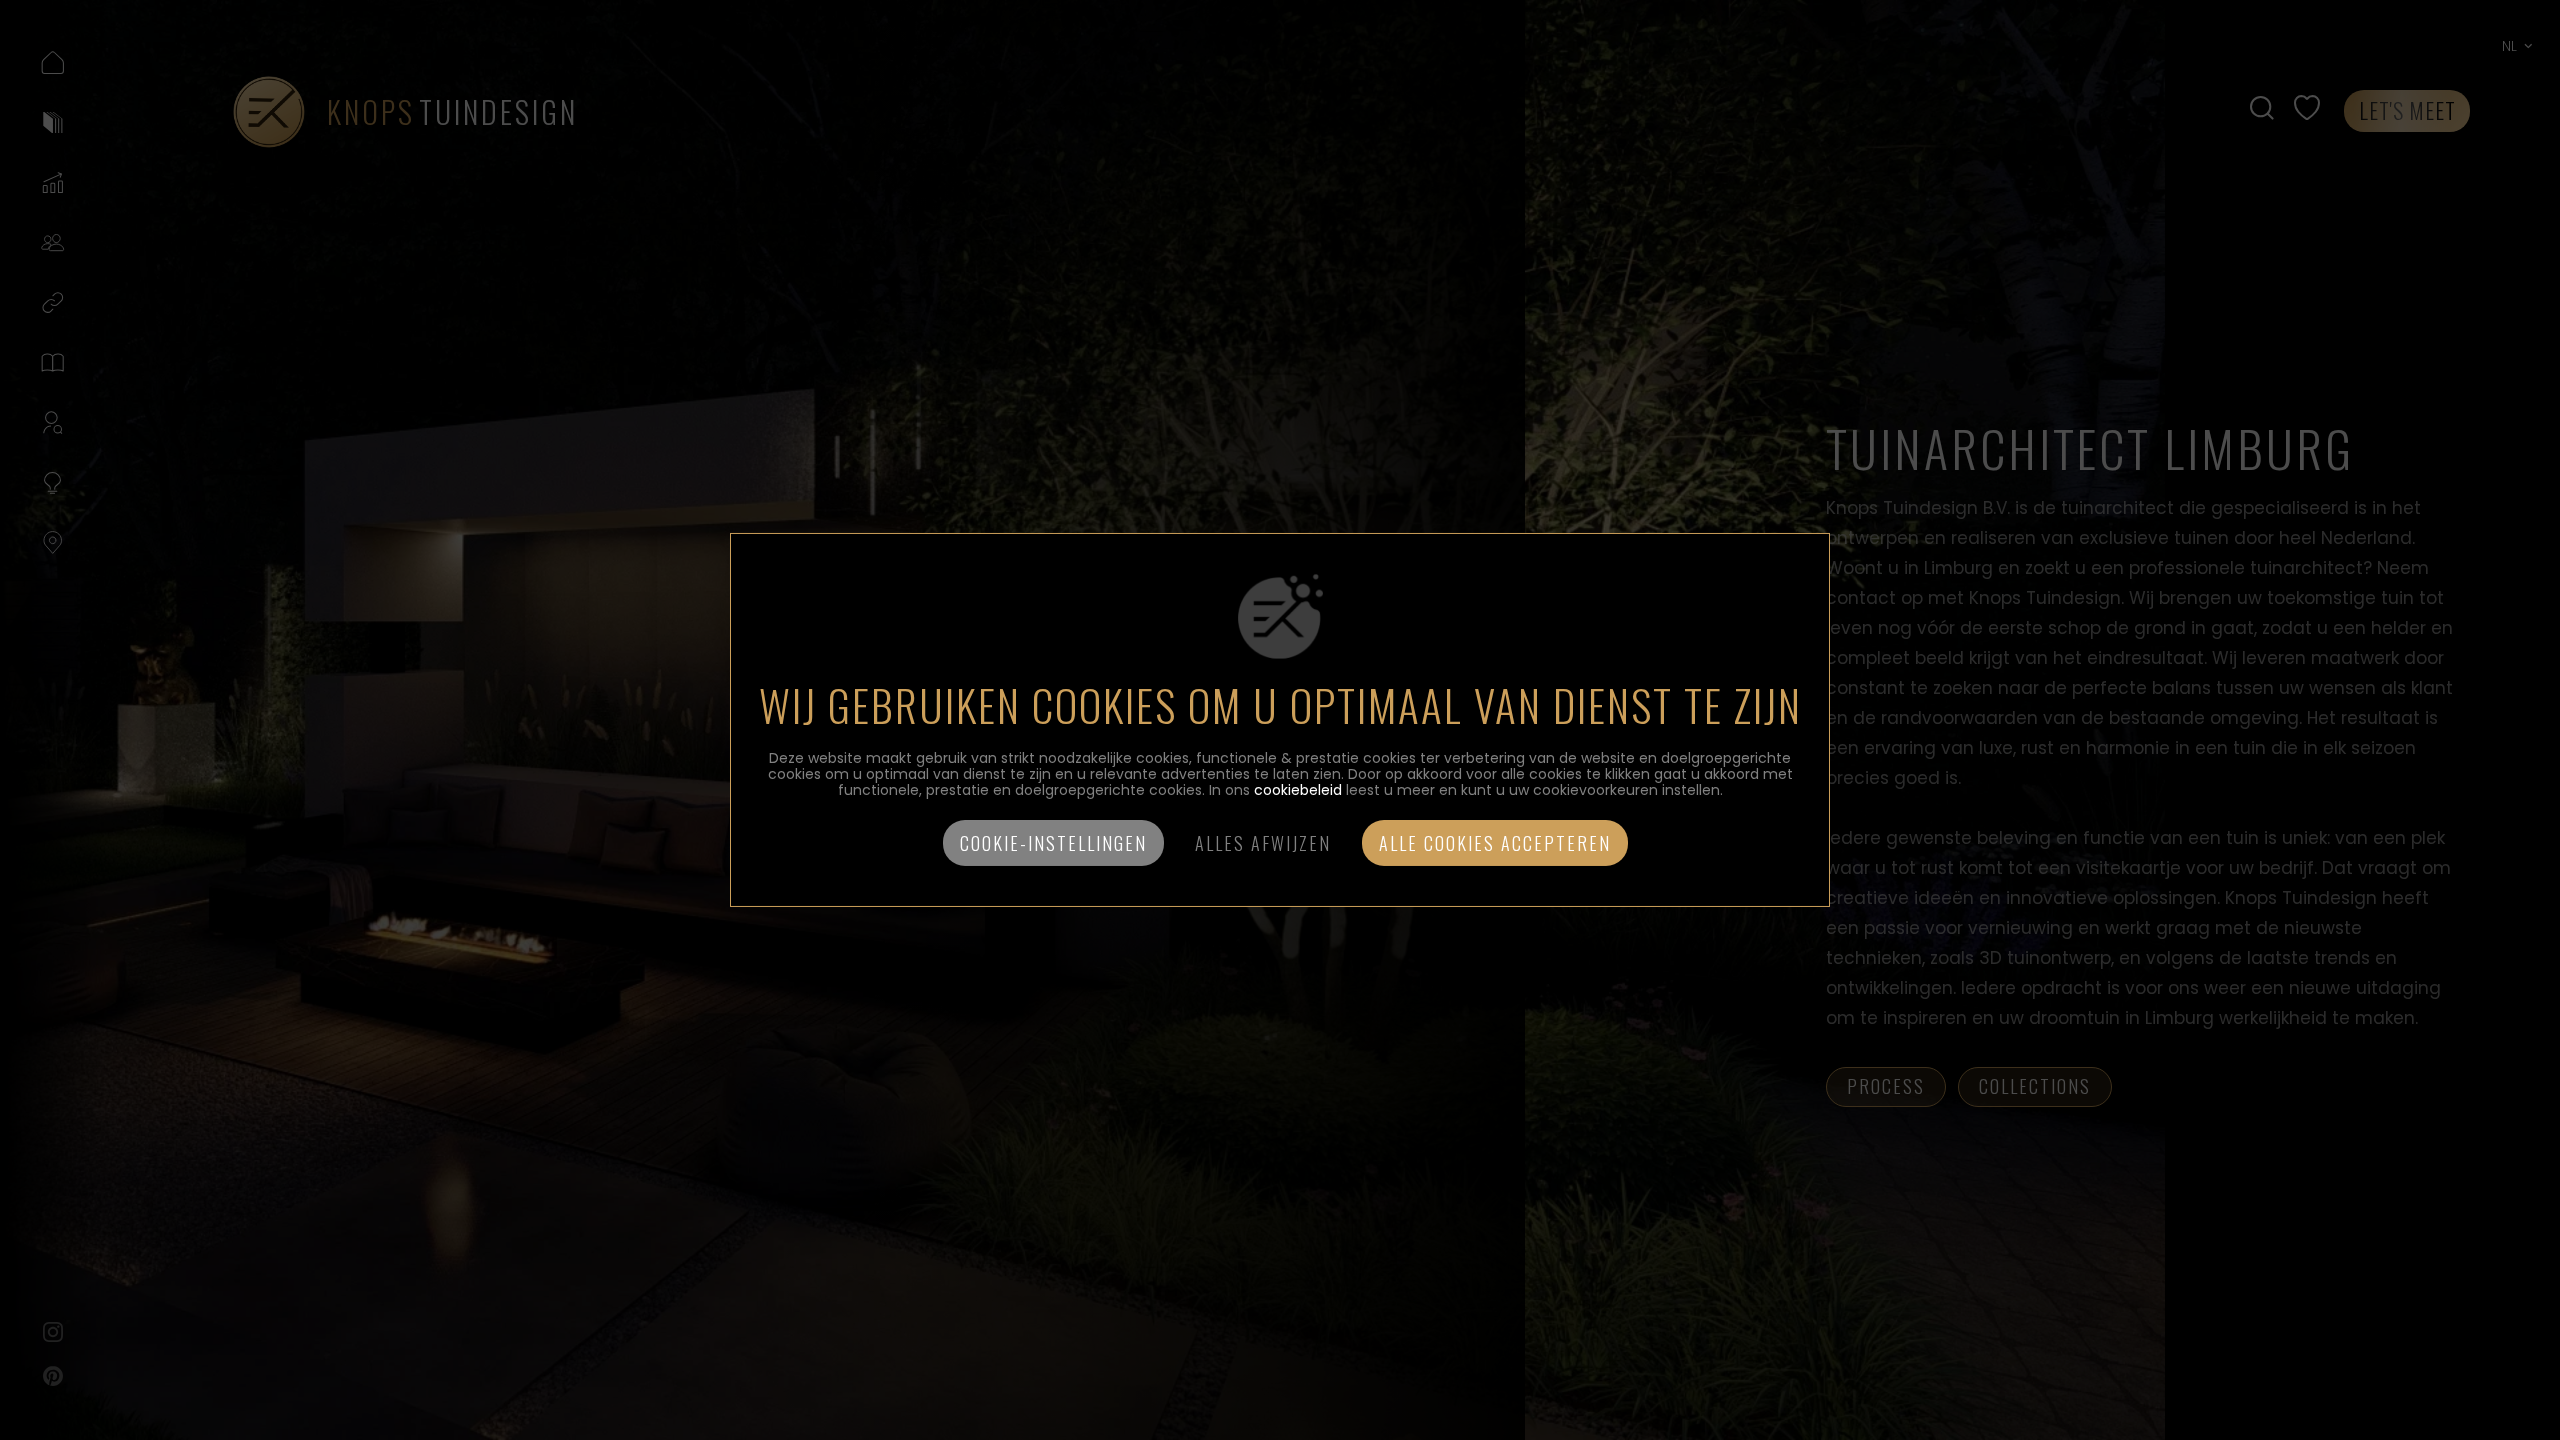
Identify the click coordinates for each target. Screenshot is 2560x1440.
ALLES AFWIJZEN (1263, 843)
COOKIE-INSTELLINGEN (1053, 843)
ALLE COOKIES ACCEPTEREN (1495, 843)
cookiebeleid (1298, 790)
